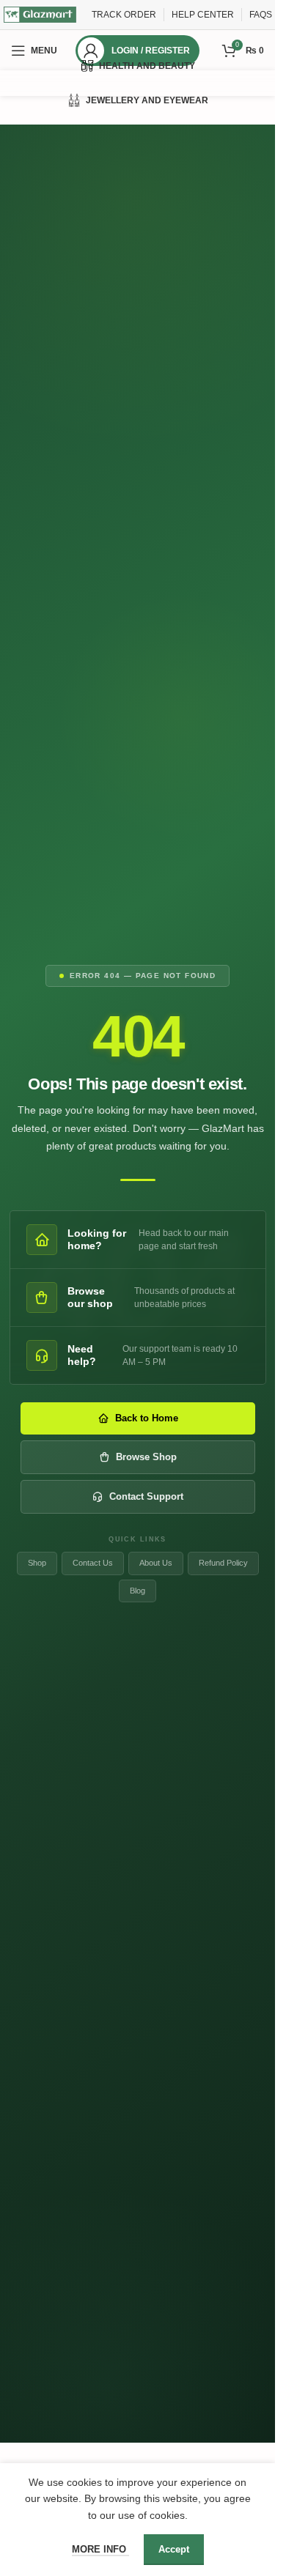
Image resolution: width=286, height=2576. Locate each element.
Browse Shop (146, 1457)
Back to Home (147, 1418)
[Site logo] (40, 14)
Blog (137, 1591)
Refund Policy (223, 1563)
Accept (174, 2549)
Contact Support (146, 1496)
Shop (37, 1563)
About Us (156, 1563)
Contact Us (93, 1563)
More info (100, 2549)
